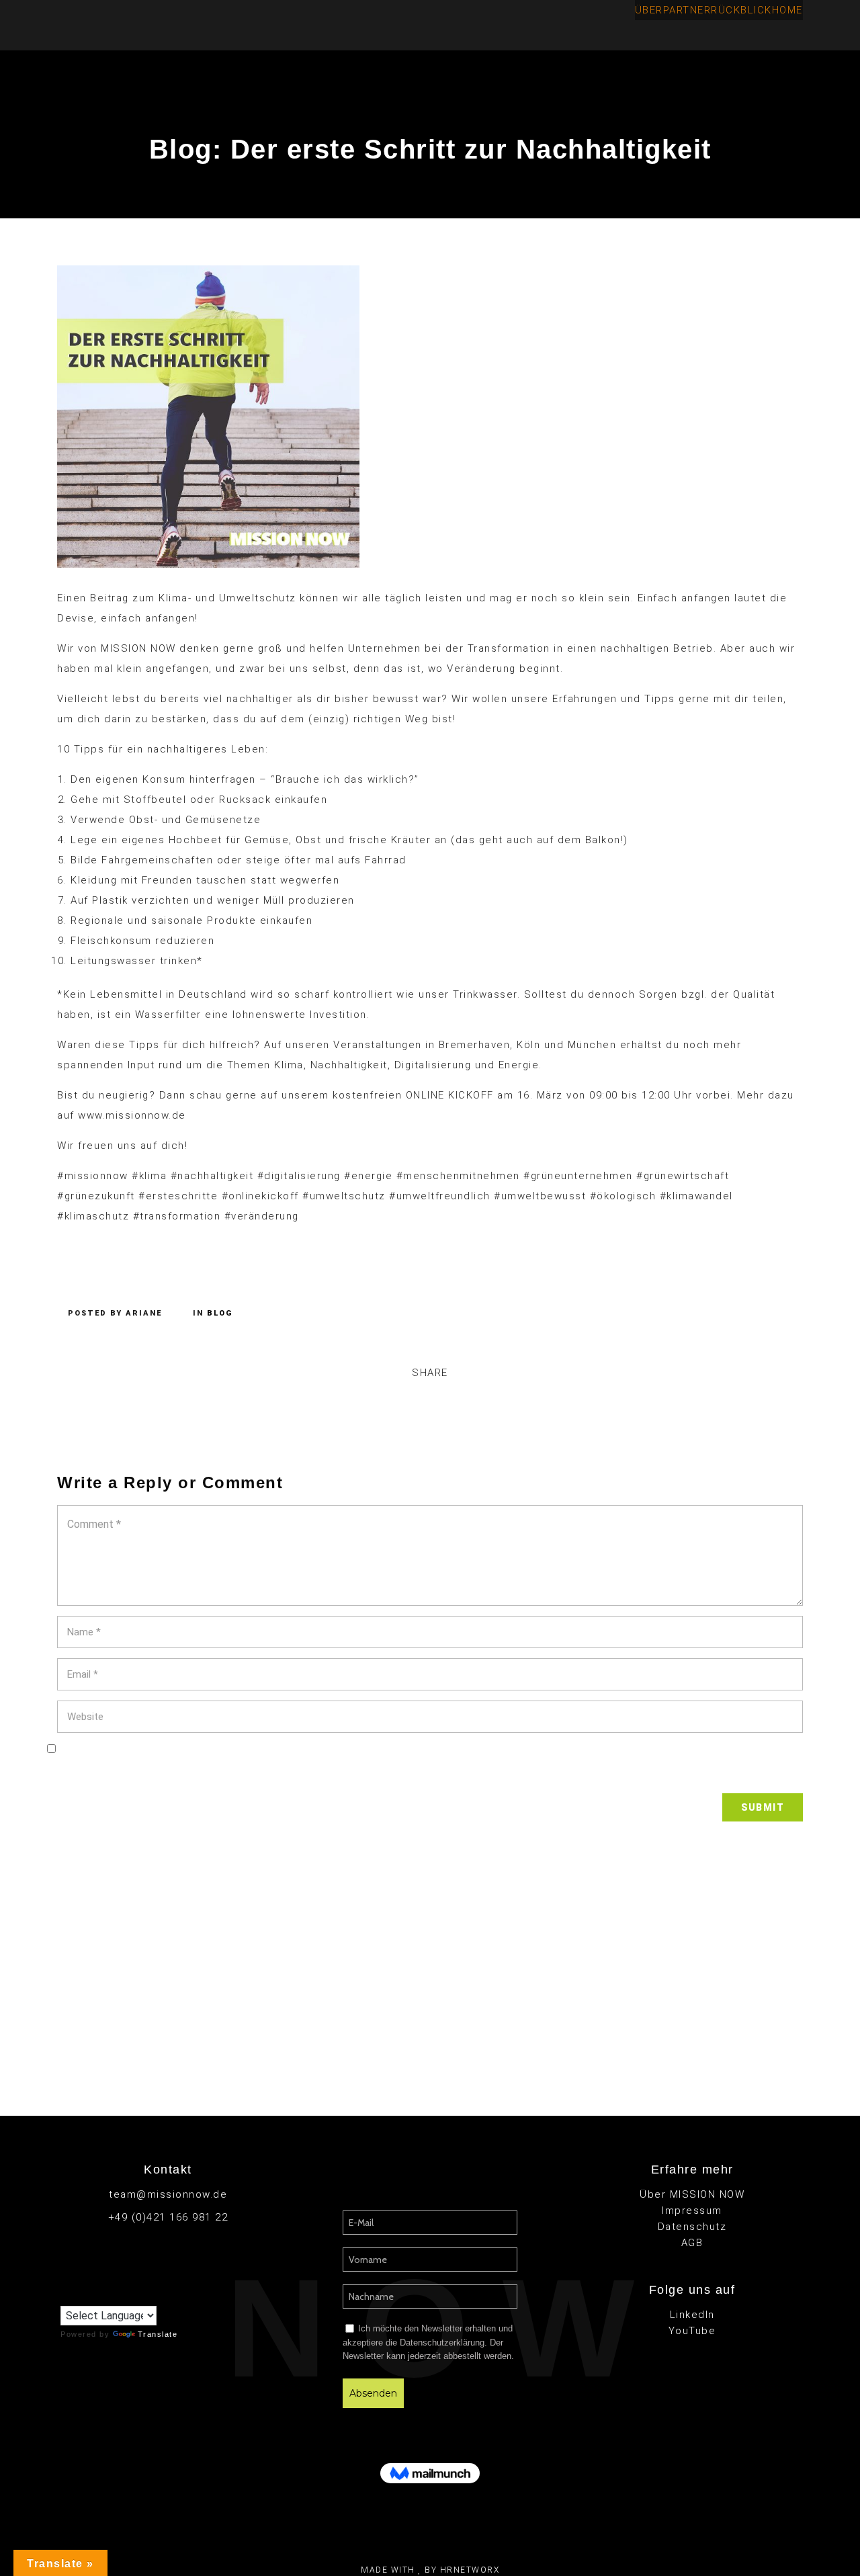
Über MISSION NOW (692, 2194)
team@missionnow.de (168, 2194)
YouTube (692, 2331)
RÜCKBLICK (741, 10)
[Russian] (120, 2295)
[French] (80, 2295)
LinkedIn (692, 2315)
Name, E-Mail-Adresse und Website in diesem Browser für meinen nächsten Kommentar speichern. (430, 1773)
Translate (158, 2334)
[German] (93, 2295)
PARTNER (687, 10)
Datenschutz (692, 2227)
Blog (220, 1313)
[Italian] (107, 2295)
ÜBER (649, 10)
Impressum (692, 2210)
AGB (692, 2243)
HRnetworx (470, 2570)
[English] (67, 2296)
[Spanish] (134, 2295)
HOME (787, 10)
